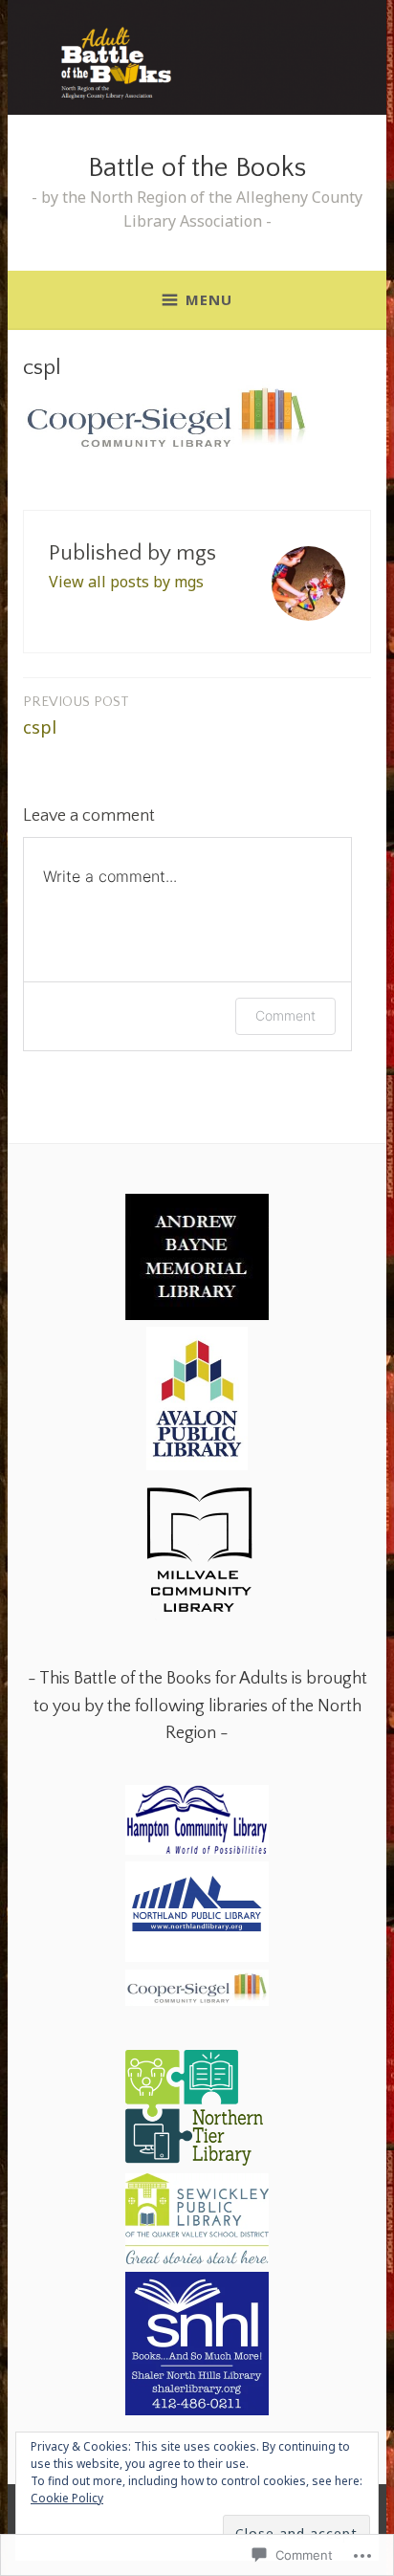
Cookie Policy (67, 2498)
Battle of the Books (197, 168)
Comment (285, 1015)
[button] (197, 1261)
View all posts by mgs (126, 582)
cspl (76, 716)
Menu (209, 299)
